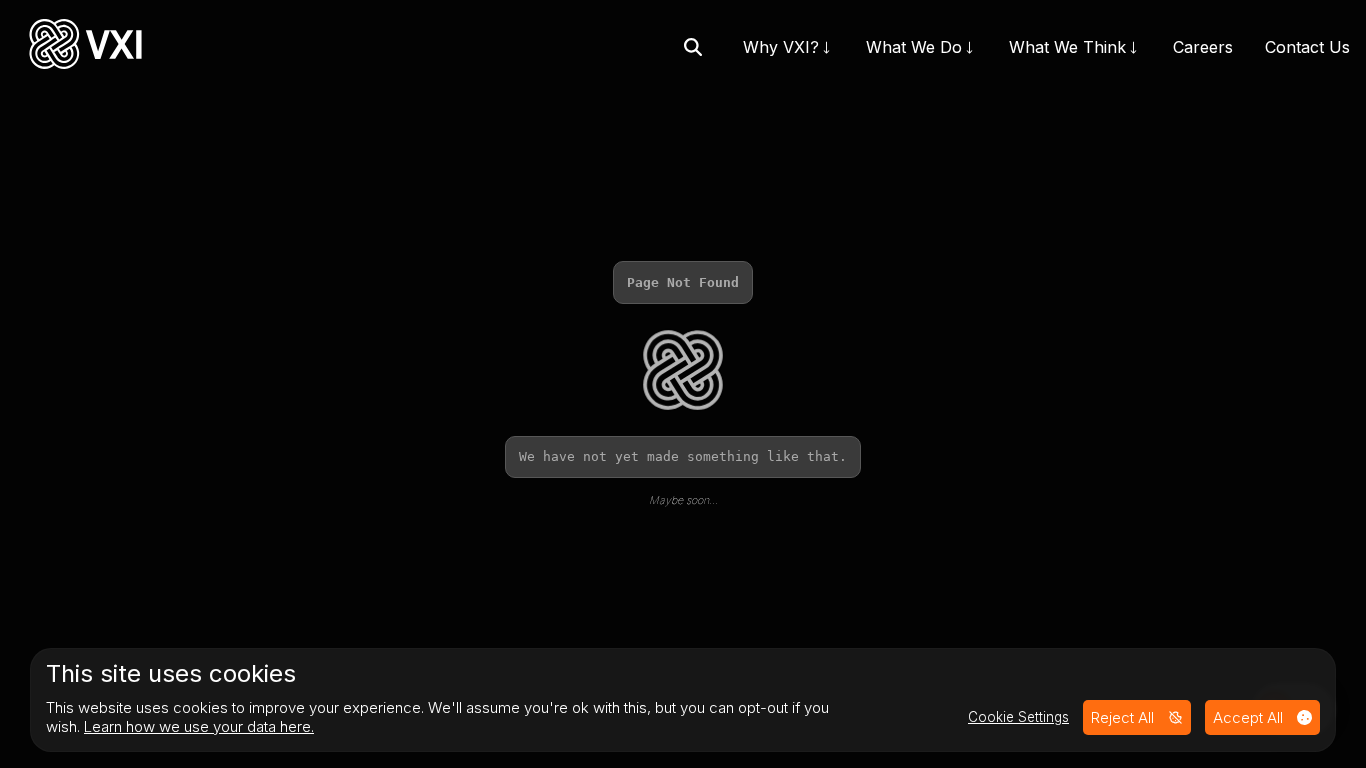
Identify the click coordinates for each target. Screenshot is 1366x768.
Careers (1203, 47)
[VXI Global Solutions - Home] (85, 47)
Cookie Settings (1018, 717)
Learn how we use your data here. (199, 726)
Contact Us (1307, 47)
